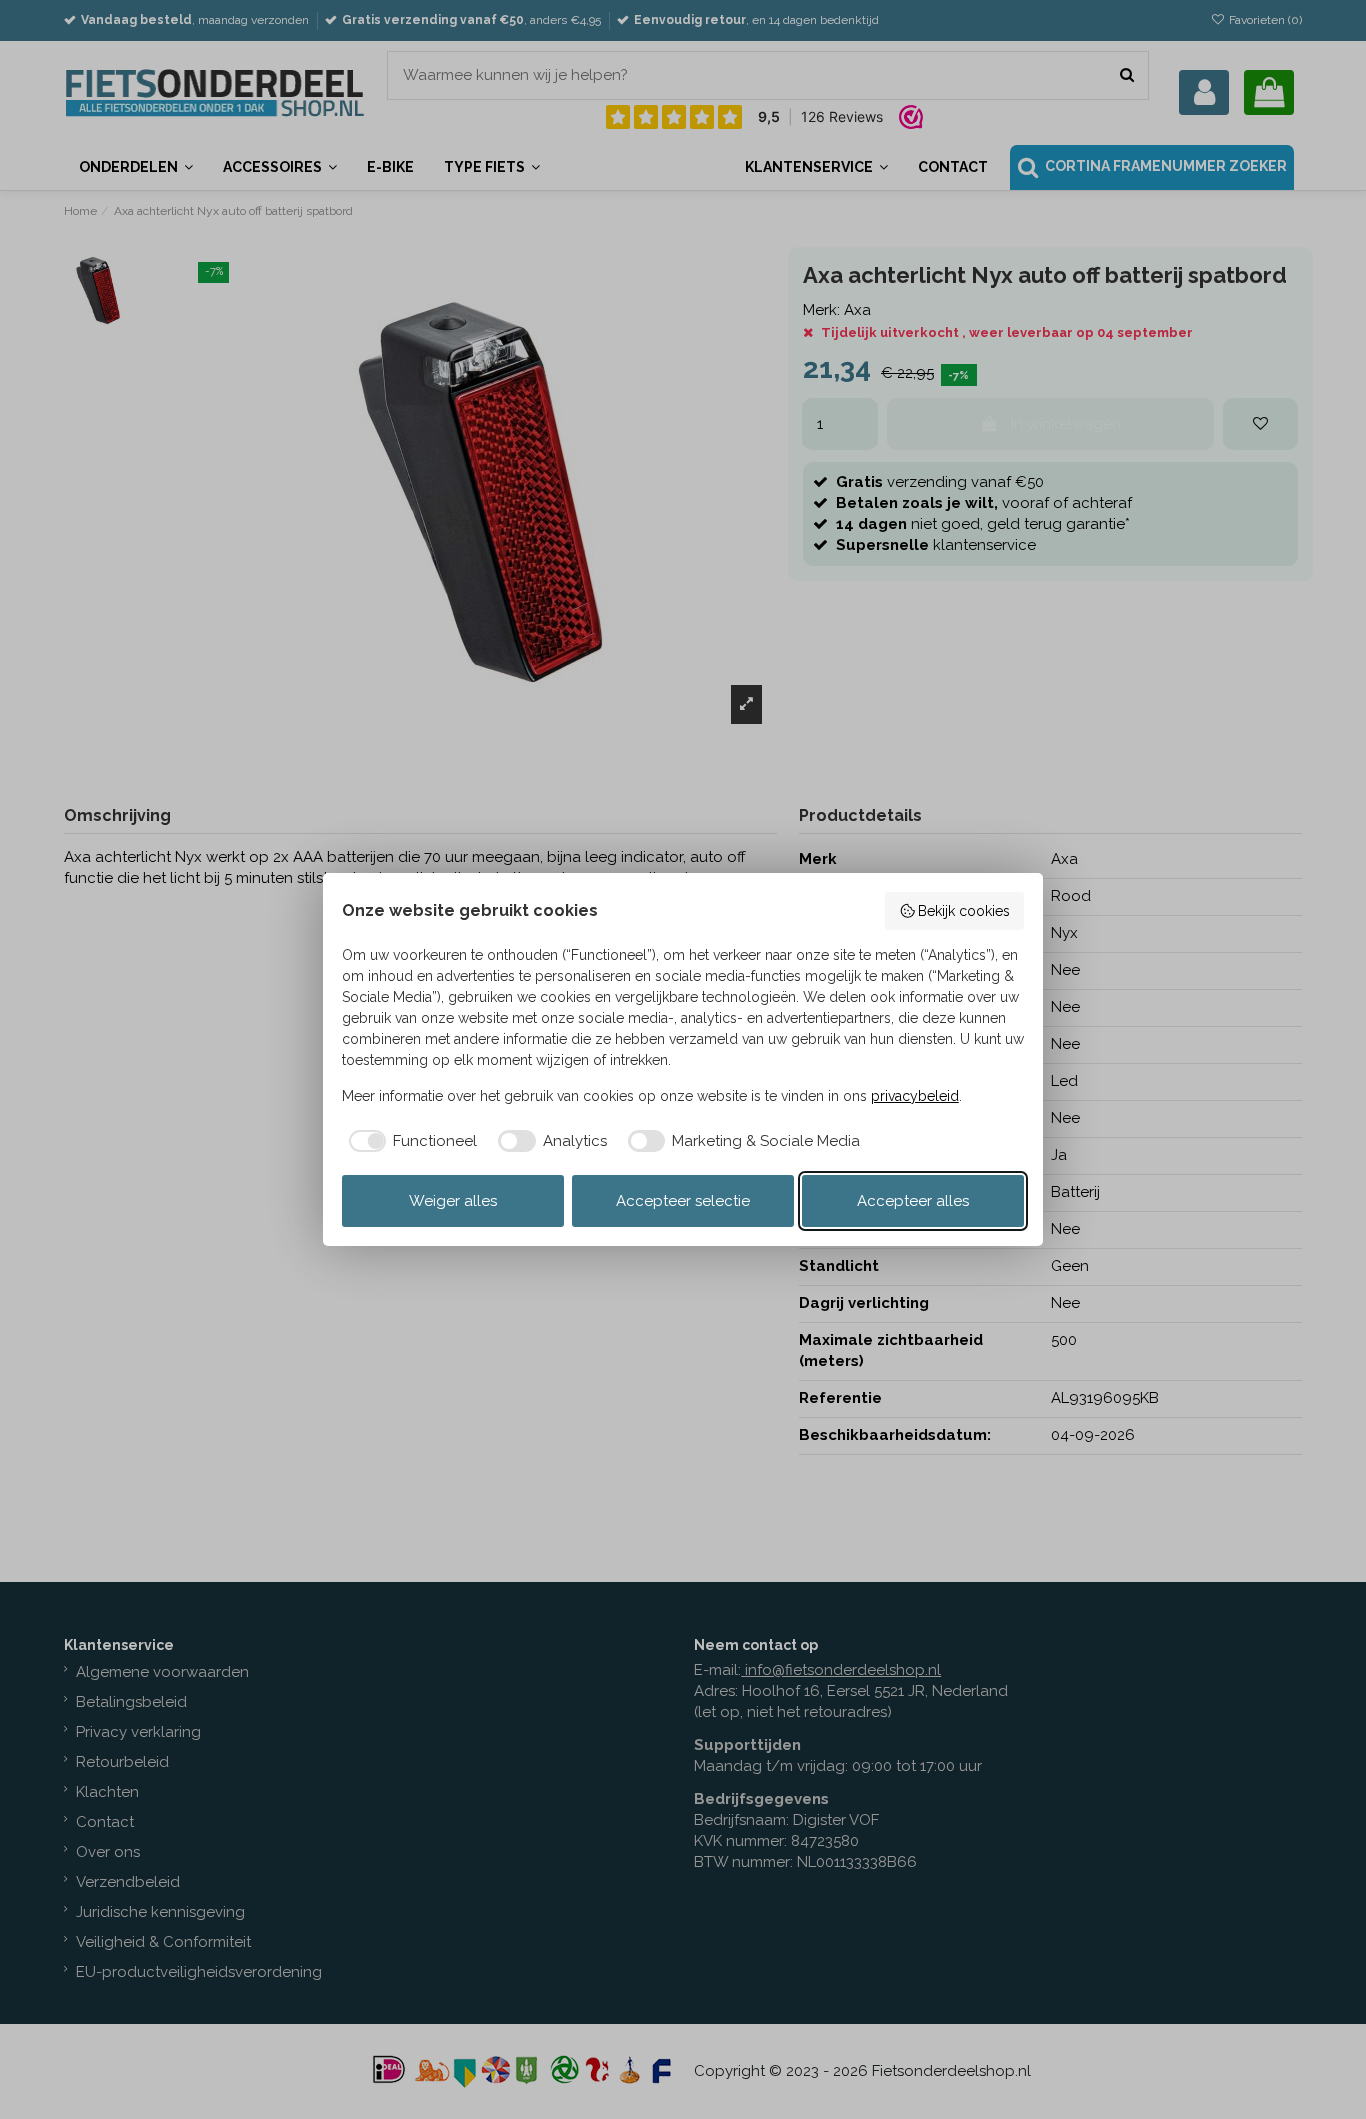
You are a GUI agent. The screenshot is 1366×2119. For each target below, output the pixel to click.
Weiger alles (453, 1201)
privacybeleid (915, 1096)
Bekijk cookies (964, 911)
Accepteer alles (913, 1201)
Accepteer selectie (683, 1201)
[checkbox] (410, 1141)
